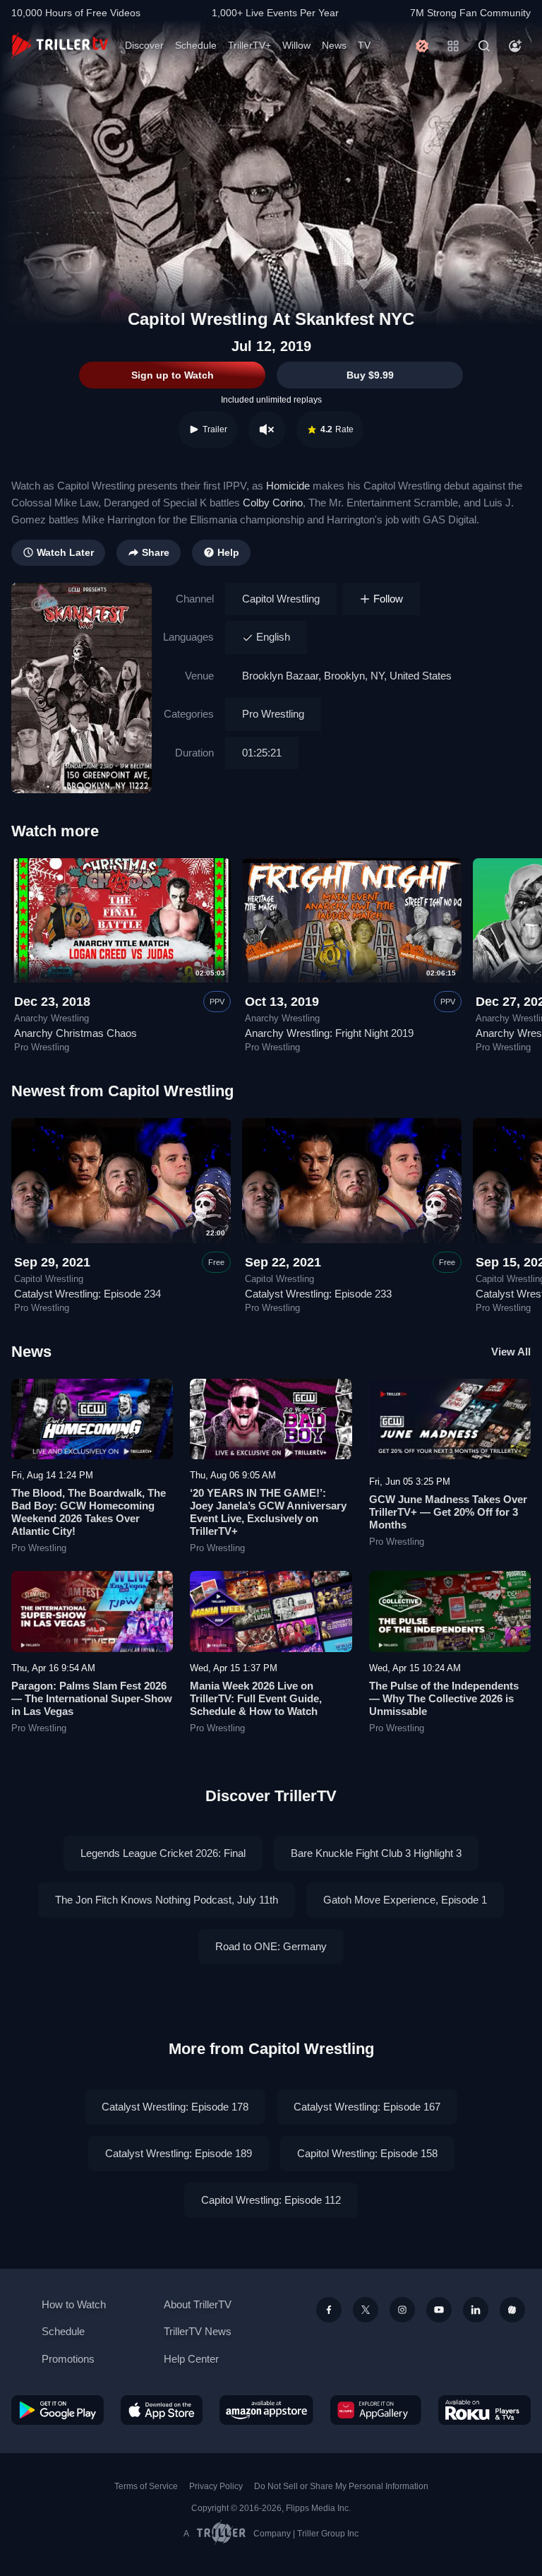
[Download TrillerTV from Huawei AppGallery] (376, 2410)
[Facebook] (329, 2310)
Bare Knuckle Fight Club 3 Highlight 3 (376, 1853)
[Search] (484, 46)
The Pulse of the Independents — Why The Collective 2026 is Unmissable (444, 1698)
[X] (366, 2310)
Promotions (68, 2359)
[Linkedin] (476, 2310)
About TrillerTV (198, 2304)
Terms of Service (146, 2486)
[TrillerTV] (60, 46)
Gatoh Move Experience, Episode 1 (405, 1900)
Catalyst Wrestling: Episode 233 (318, 1294)
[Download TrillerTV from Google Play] (58, 2410)
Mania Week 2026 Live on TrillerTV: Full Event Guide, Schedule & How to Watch (256, 1698)
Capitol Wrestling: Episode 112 (271, 2200)
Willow (296, 45)
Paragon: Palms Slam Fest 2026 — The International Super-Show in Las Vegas (92, 1698)
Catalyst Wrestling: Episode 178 (175, 2107)
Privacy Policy (216, 2486)
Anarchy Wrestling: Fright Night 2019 (329, 1033)
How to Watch (74, 2304)
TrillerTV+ (249, 45)
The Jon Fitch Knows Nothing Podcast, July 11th (167, 1900)
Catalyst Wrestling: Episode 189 (179, 2153)
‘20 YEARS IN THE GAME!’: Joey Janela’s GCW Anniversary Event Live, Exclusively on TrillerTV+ (268, 1512)
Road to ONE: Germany (271, 1946)
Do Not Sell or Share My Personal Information (341, 2486)
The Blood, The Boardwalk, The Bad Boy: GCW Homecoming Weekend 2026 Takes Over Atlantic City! (89, 1512)
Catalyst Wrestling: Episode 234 (88, 1294)
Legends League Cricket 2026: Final (163, 1853)
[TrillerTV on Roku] (484, 2410)
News (334, 45)
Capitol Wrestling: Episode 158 (367, 2153)
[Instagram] (402, 2310)
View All (511, 1352)
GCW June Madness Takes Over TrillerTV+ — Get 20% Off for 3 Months (448, 1512)
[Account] (515, 46)
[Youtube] (439, 2310)
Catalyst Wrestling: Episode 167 (367, 2107)
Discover (144, 45)
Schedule (196, 45)
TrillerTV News (198, 2331)
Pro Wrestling (273, 714)
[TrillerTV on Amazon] (266, 2410)
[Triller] (512, 2310)
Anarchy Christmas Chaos (76, 1033)
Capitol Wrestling (281, 599)
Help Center (191, 2359)
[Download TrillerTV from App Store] (162, 2410)
